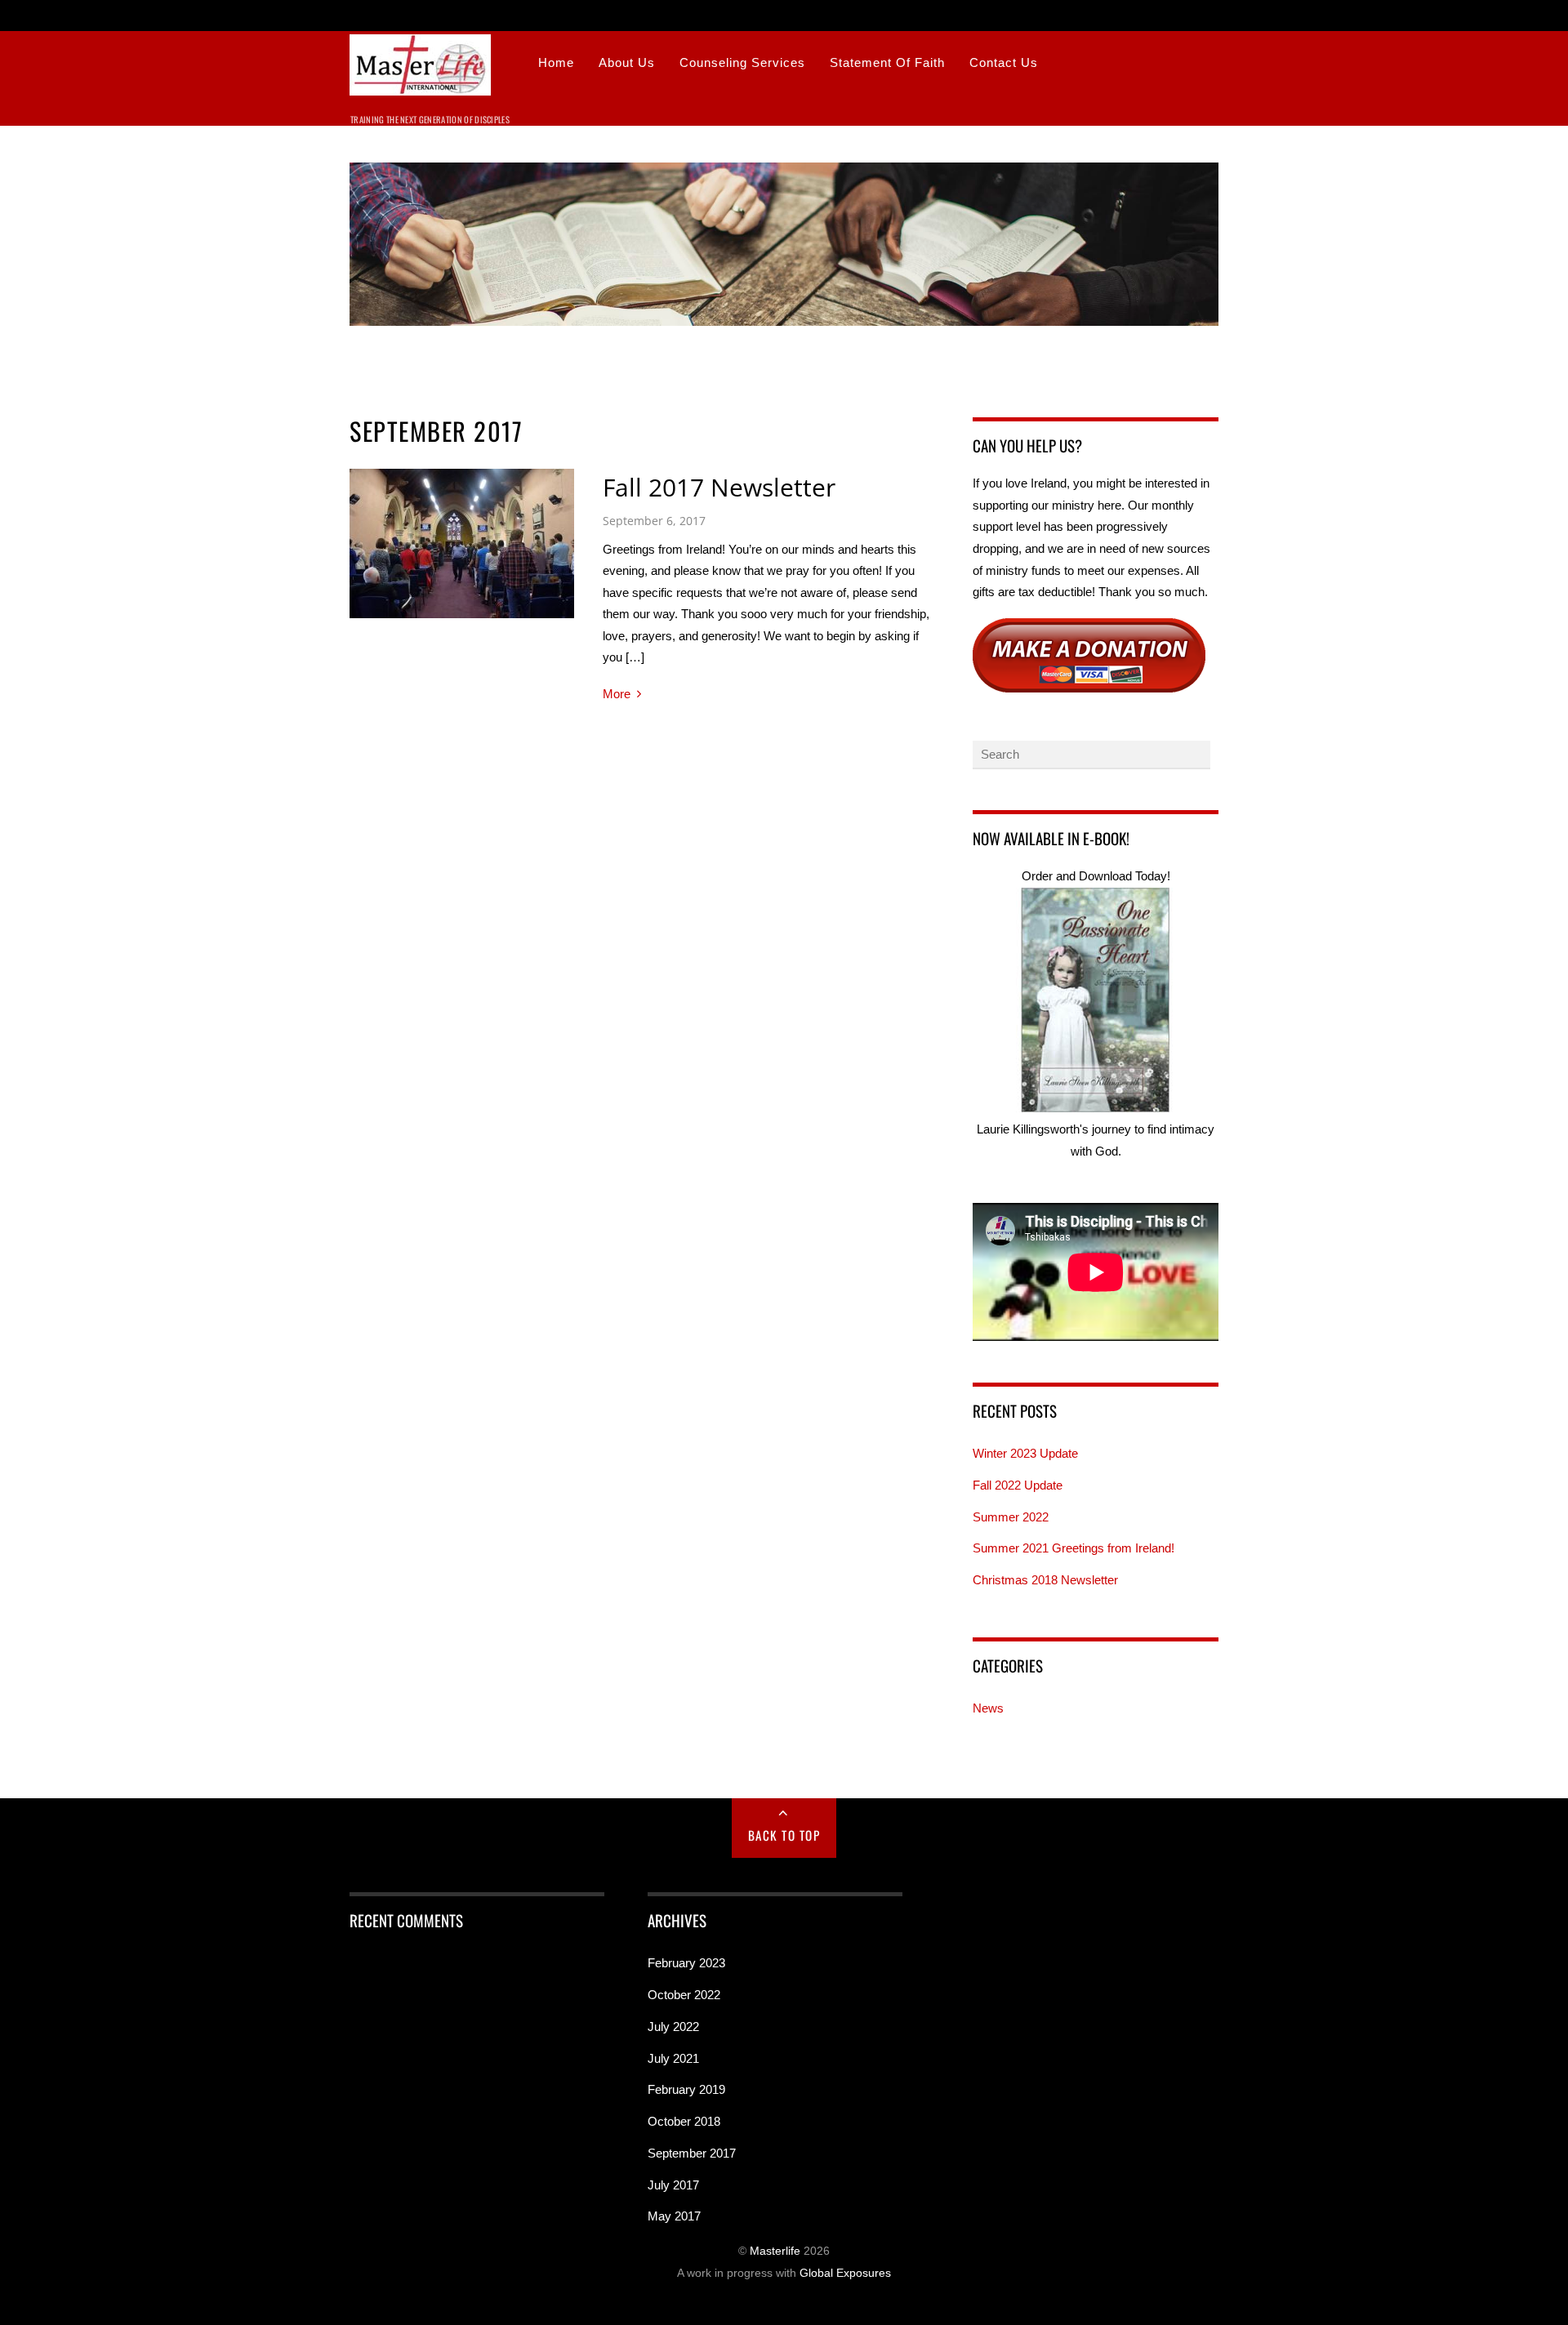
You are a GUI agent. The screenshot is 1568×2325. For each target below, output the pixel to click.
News (988, 1708)
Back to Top (784, 1835)
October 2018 (684, 2121)
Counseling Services (742, 62)
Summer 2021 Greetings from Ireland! (1074, 1548)
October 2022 (684, 1995)
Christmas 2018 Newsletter (1045, 1580)
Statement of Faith (887, 62)
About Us (627, 62)
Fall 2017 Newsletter (719, 487)
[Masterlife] (420, 85)
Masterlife (775, 2251)
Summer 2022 (1011, 1517)
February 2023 (686, 1963)
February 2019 (686, 2089)
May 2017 (674, 2216)
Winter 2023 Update (1025, 1453)
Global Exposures (845, 2273)
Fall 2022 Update (1018, 1485)
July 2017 (673, 2185)
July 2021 (673, 2058)
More (617, 694)
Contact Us (1004, 62)
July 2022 (673, 2027)
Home (556, 62)
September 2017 (692, 2153)
